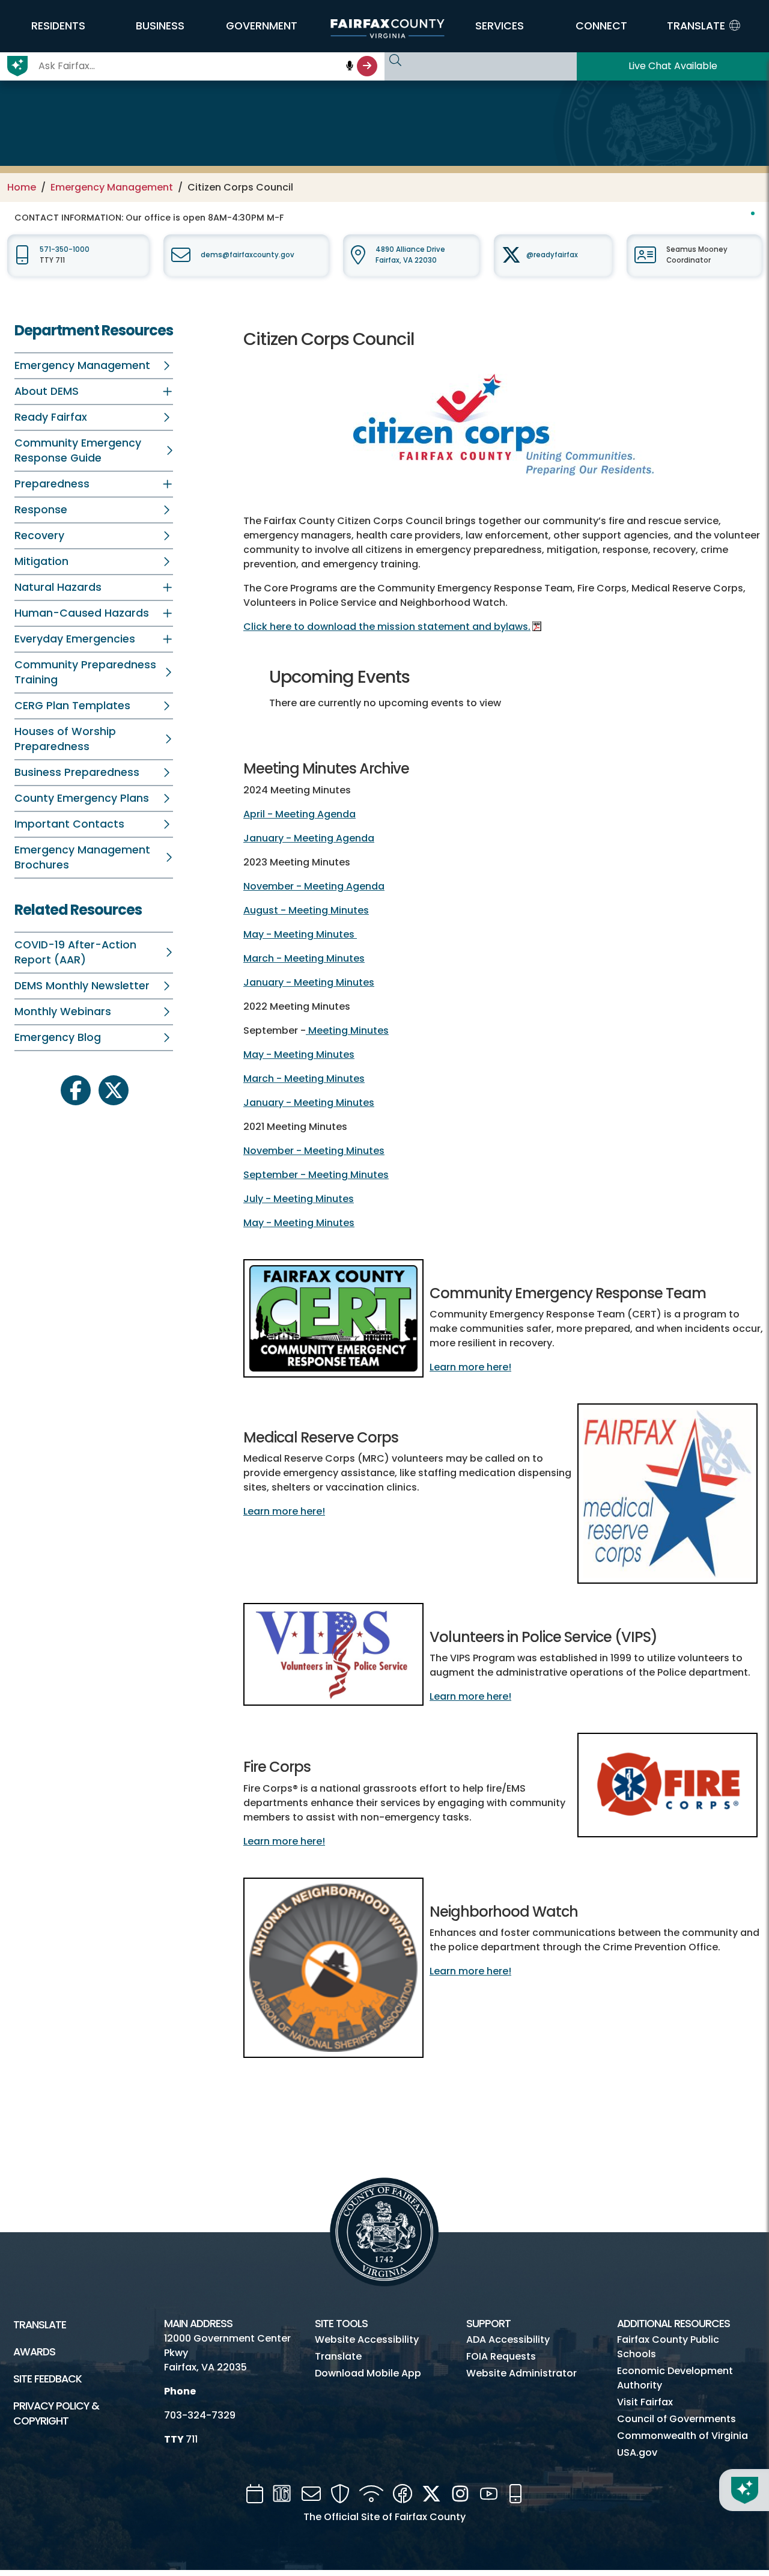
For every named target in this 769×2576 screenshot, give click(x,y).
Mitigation (41, 561)
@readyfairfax (552, 255)
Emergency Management (112, 187)
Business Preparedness (77, 772)
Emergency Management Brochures (82, 857)
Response (41, 510)
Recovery (39, 536)
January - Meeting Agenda (309, 838)
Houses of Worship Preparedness (65, 739)
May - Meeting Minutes (300, 934)
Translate (40, 2325)
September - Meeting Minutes (316, 1175)
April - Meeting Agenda (299, 814)
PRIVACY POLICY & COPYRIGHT (56, 2413)
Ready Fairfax (51, 417)
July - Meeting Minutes (299, 1199)
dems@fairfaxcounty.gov (248, 255)
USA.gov (637, 2452)
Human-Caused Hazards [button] (82, 613)
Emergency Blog (58, 1037)
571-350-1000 (65, 249)
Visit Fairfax (645, 2402)
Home (22, 187)
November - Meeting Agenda (314, 886)
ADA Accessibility (508, 2339)
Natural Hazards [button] (58, 587)
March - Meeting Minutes (304, 958)
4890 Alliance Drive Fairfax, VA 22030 (410, 255)
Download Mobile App (368, 2373)
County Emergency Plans (82, 798)
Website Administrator (521, 2373)
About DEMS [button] (47, 391)
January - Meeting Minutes (309, 982)
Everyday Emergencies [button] (75, 639)
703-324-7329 (200, 2415)
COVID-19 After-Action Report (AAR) (75, 952)
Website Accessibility (367, 2339)
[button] (58, 26)
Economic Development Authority (675, 2378)
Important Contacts (69, 824)
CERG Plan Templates (72, 706)
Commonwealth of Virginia (682, 2436)
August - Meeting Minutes (306, 910)
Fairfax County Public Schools (668, 2347)
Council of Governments (676, 2419)
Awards (34, 2352)
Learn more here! (470, 1367)
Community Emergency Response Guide (78, 450)
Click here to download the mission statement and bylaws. (387, 627)
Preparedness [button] (52, 484)
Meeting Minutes (347, 1030)
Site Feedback (47, 2379)
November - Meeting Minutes (314, 1151)
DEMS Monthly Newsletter (82, 986)
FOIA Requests (501, 2356)
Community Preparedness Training (85, 672)
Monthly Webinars (63, 1012)
